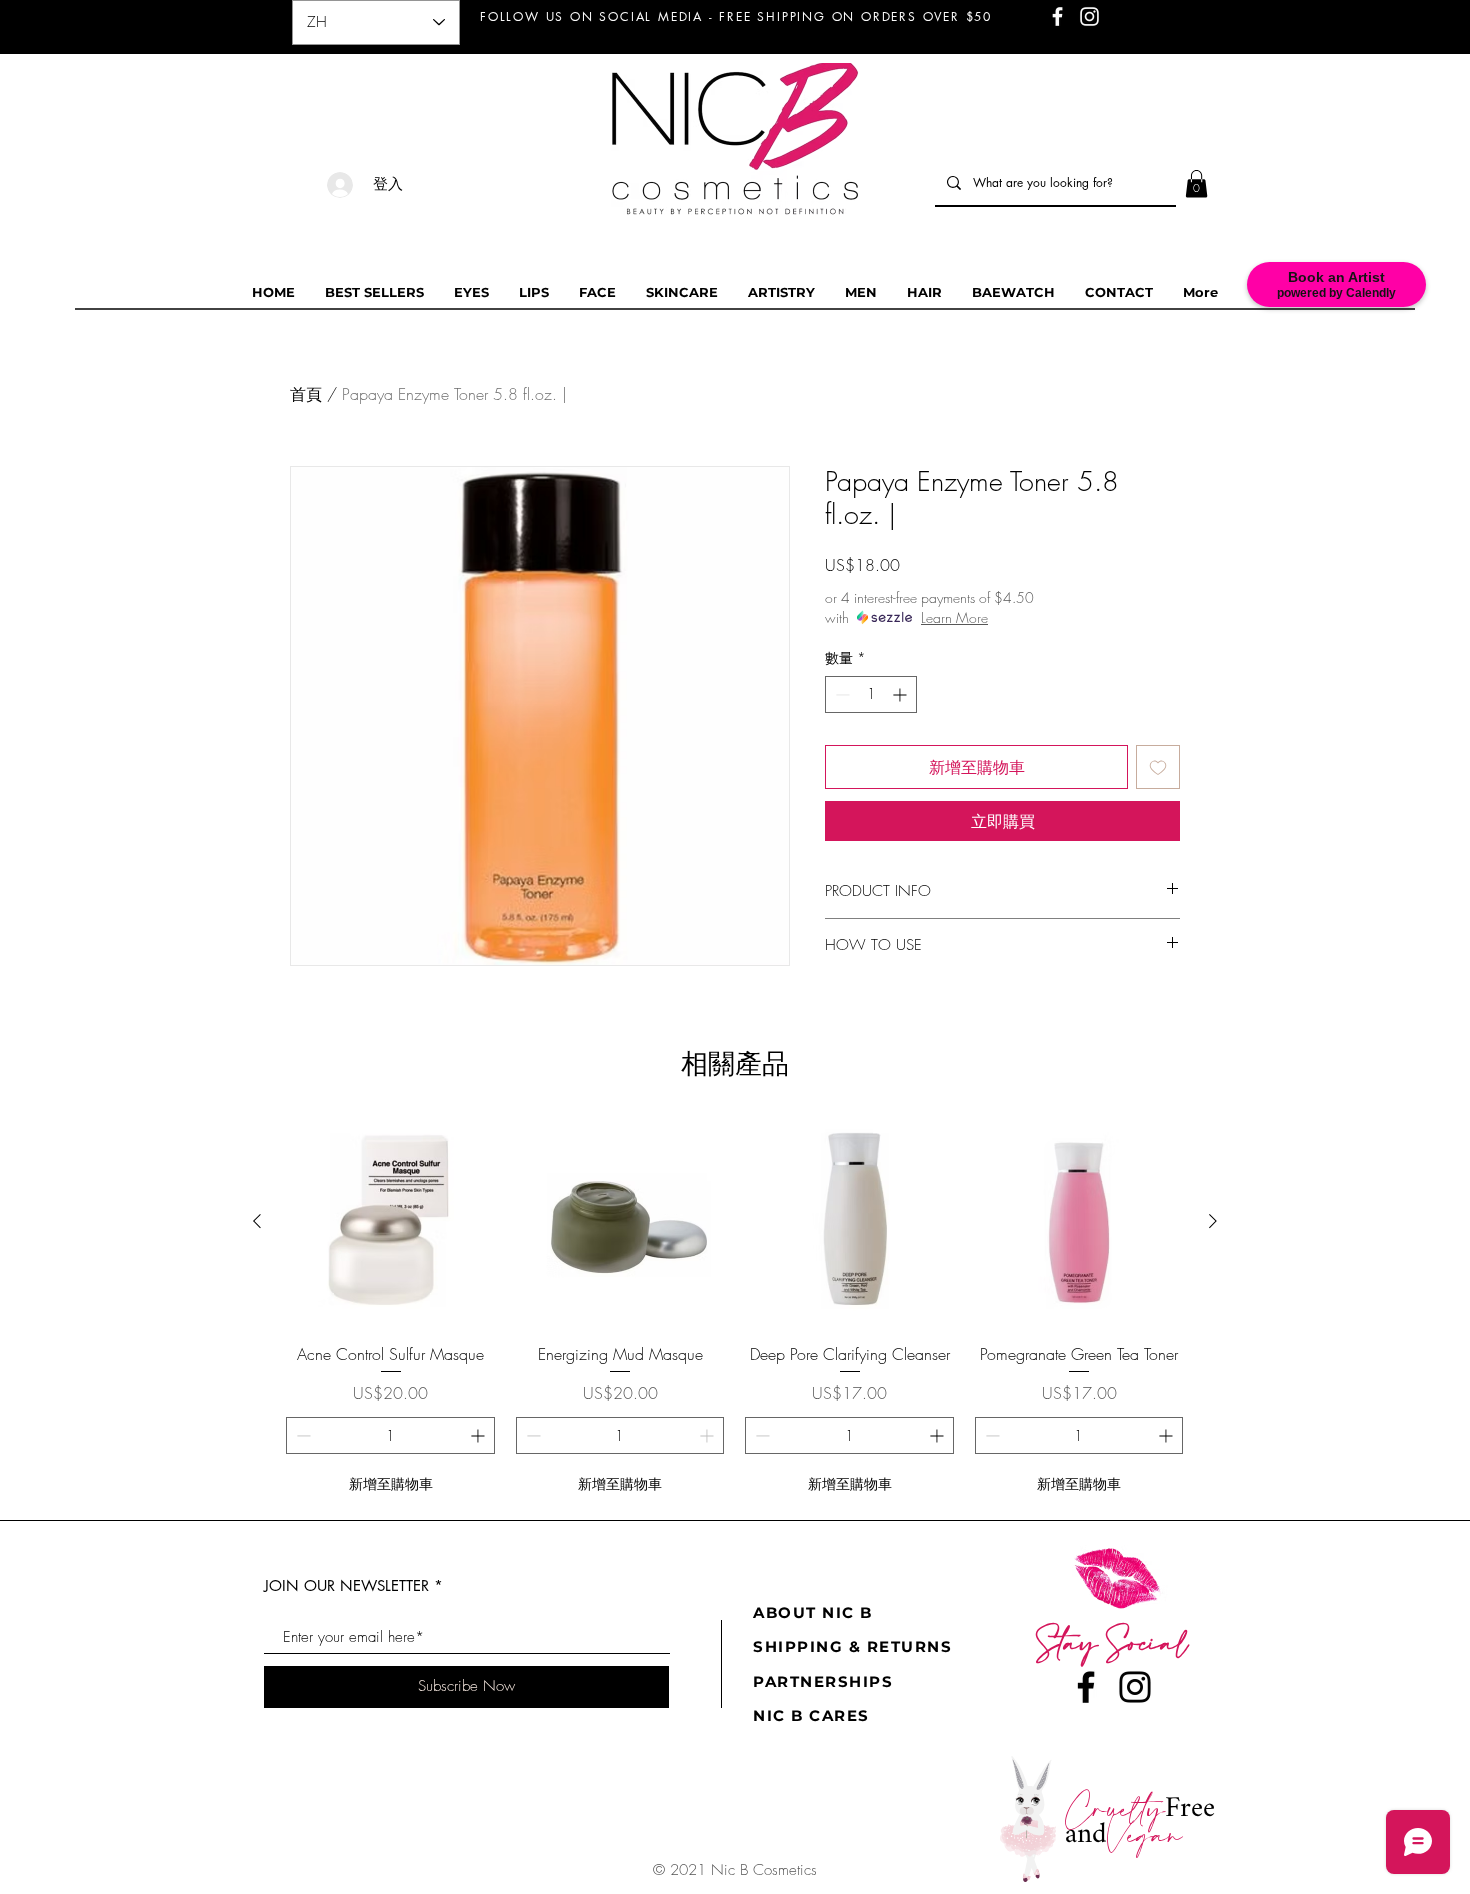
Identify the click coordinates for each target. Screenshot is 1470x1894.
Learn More (954, 617)
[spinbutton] (871, 694)
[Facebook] (1086, 1687)
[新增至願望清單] (1158, 767)
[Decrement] (840, 694)
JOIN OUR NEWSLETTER (346, 1585)
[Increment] (901, 694)
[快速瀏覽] (391, 1222)
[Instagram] (1135, 1687)
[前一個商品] (257, 1221)
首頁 (306, 394)
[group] (735, 1310)
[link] (1196, 183)
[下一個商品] (1213, 1221)
